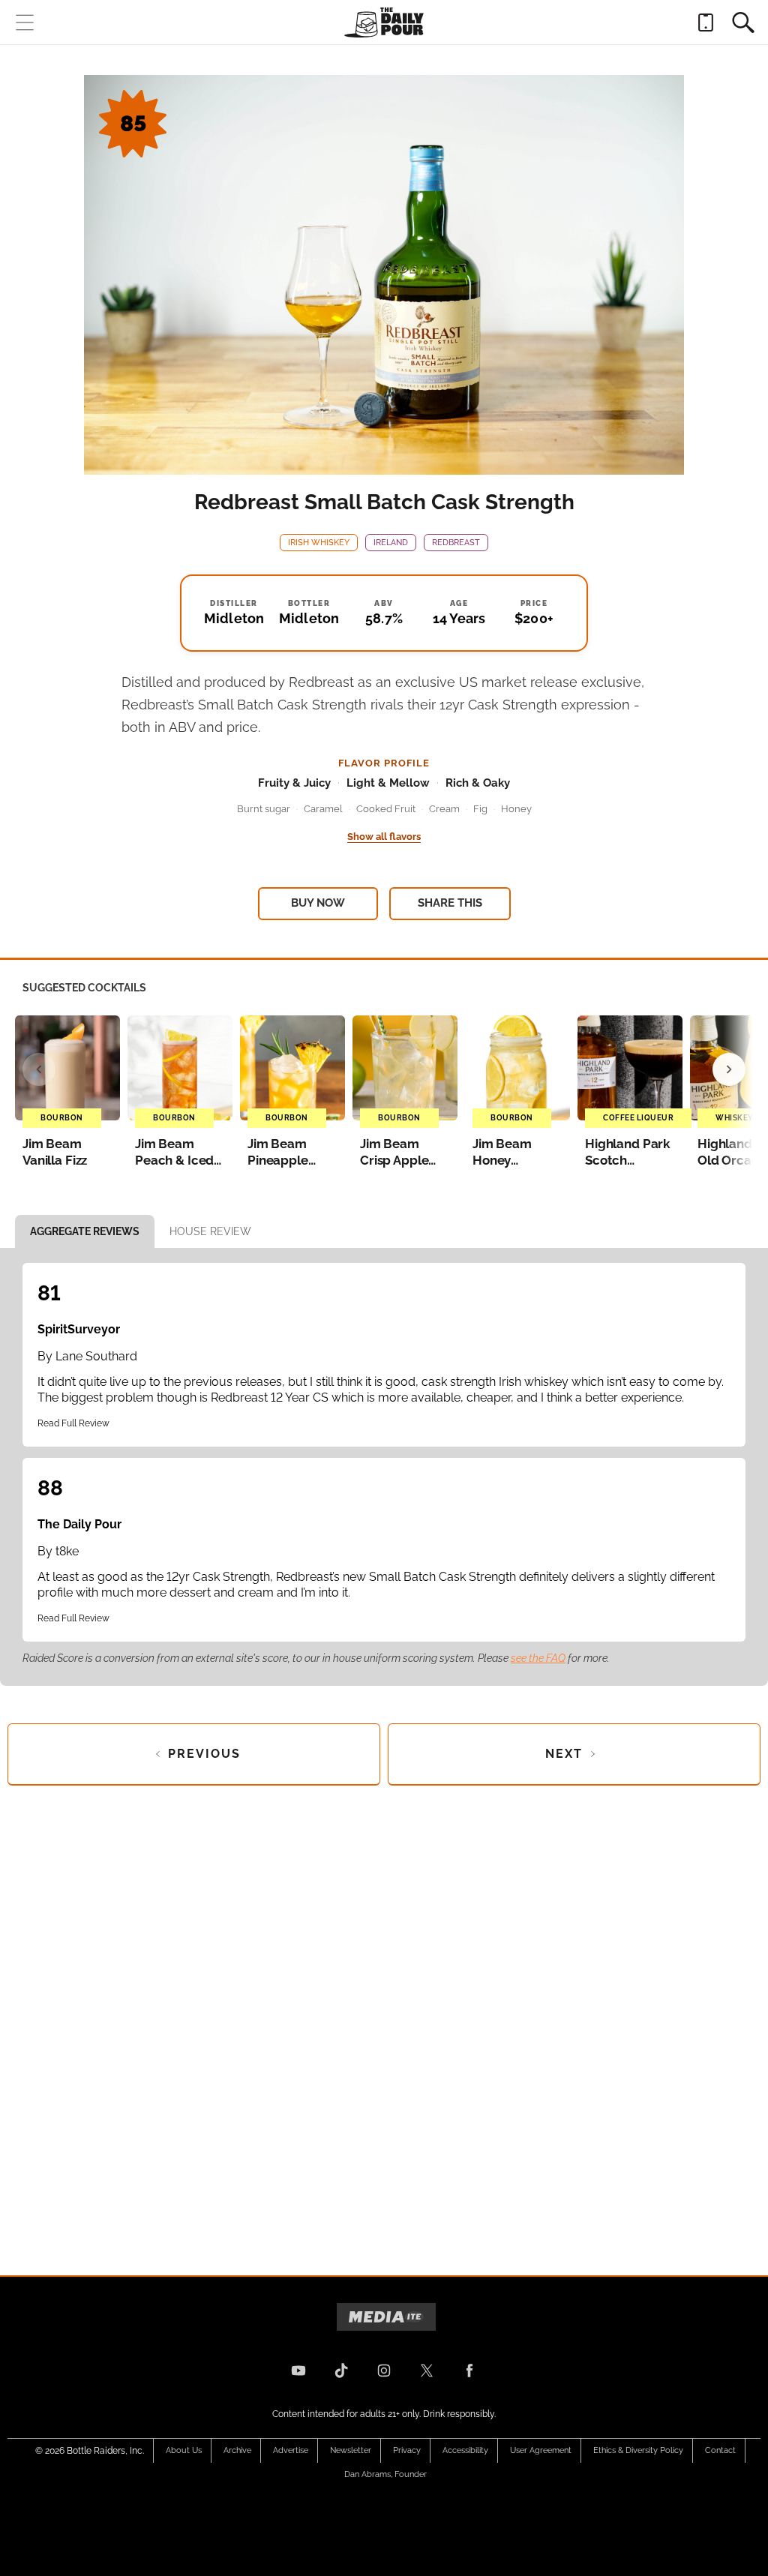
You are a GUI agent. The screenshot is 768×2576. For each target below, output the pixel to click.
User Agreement (541, 2450)
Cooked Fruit (386, 809)
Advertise (291, 2450)
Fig (480, 809)
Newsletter (351, 2450)
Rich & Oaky (478, 783)
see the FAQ (538, 1658)
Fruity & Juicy (294, 783)
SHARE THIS (450, 903)
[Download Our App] (706, 22)
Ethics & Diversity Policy (638, 2450)
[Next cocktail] (729, 1069)
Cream (444, 809)
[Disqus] (384, 2018)
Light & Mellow (388, 783)
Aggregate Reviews (85, 1231)
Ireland (391, 543)
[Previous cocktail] (39, 1069)
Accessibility (465, 2450)
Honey (516, 809)
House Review (210, 1231)
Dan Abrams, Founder (385, 2474)
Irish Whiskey (319, 543)
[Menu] (25, 22)
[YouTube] (298, 2371)
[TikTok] (341, 2371)
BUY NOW (318, 903)
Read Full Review (73, 1423)
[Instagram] (384, 2371)
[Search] (743, 22)
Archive (237, 2450)
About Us (184, 2450)
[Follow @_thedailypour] (427, 2371)
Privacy (407, 2450)
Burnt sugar (264, 809)
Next (564, 1754)
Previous (204, 1754)
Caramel (323, 809)
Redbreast (456, 543)
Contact (720, 2450)
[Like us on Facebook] (469, 2371)
